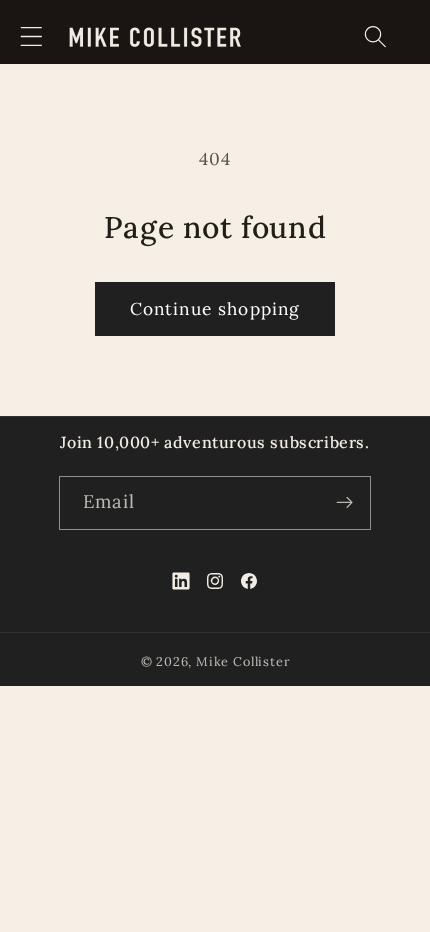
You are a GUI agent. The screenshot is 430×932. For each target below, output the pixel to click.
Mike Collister (242, 661)
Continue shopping (215, 309)
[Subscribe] (344, 503)
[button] (31, 36)
